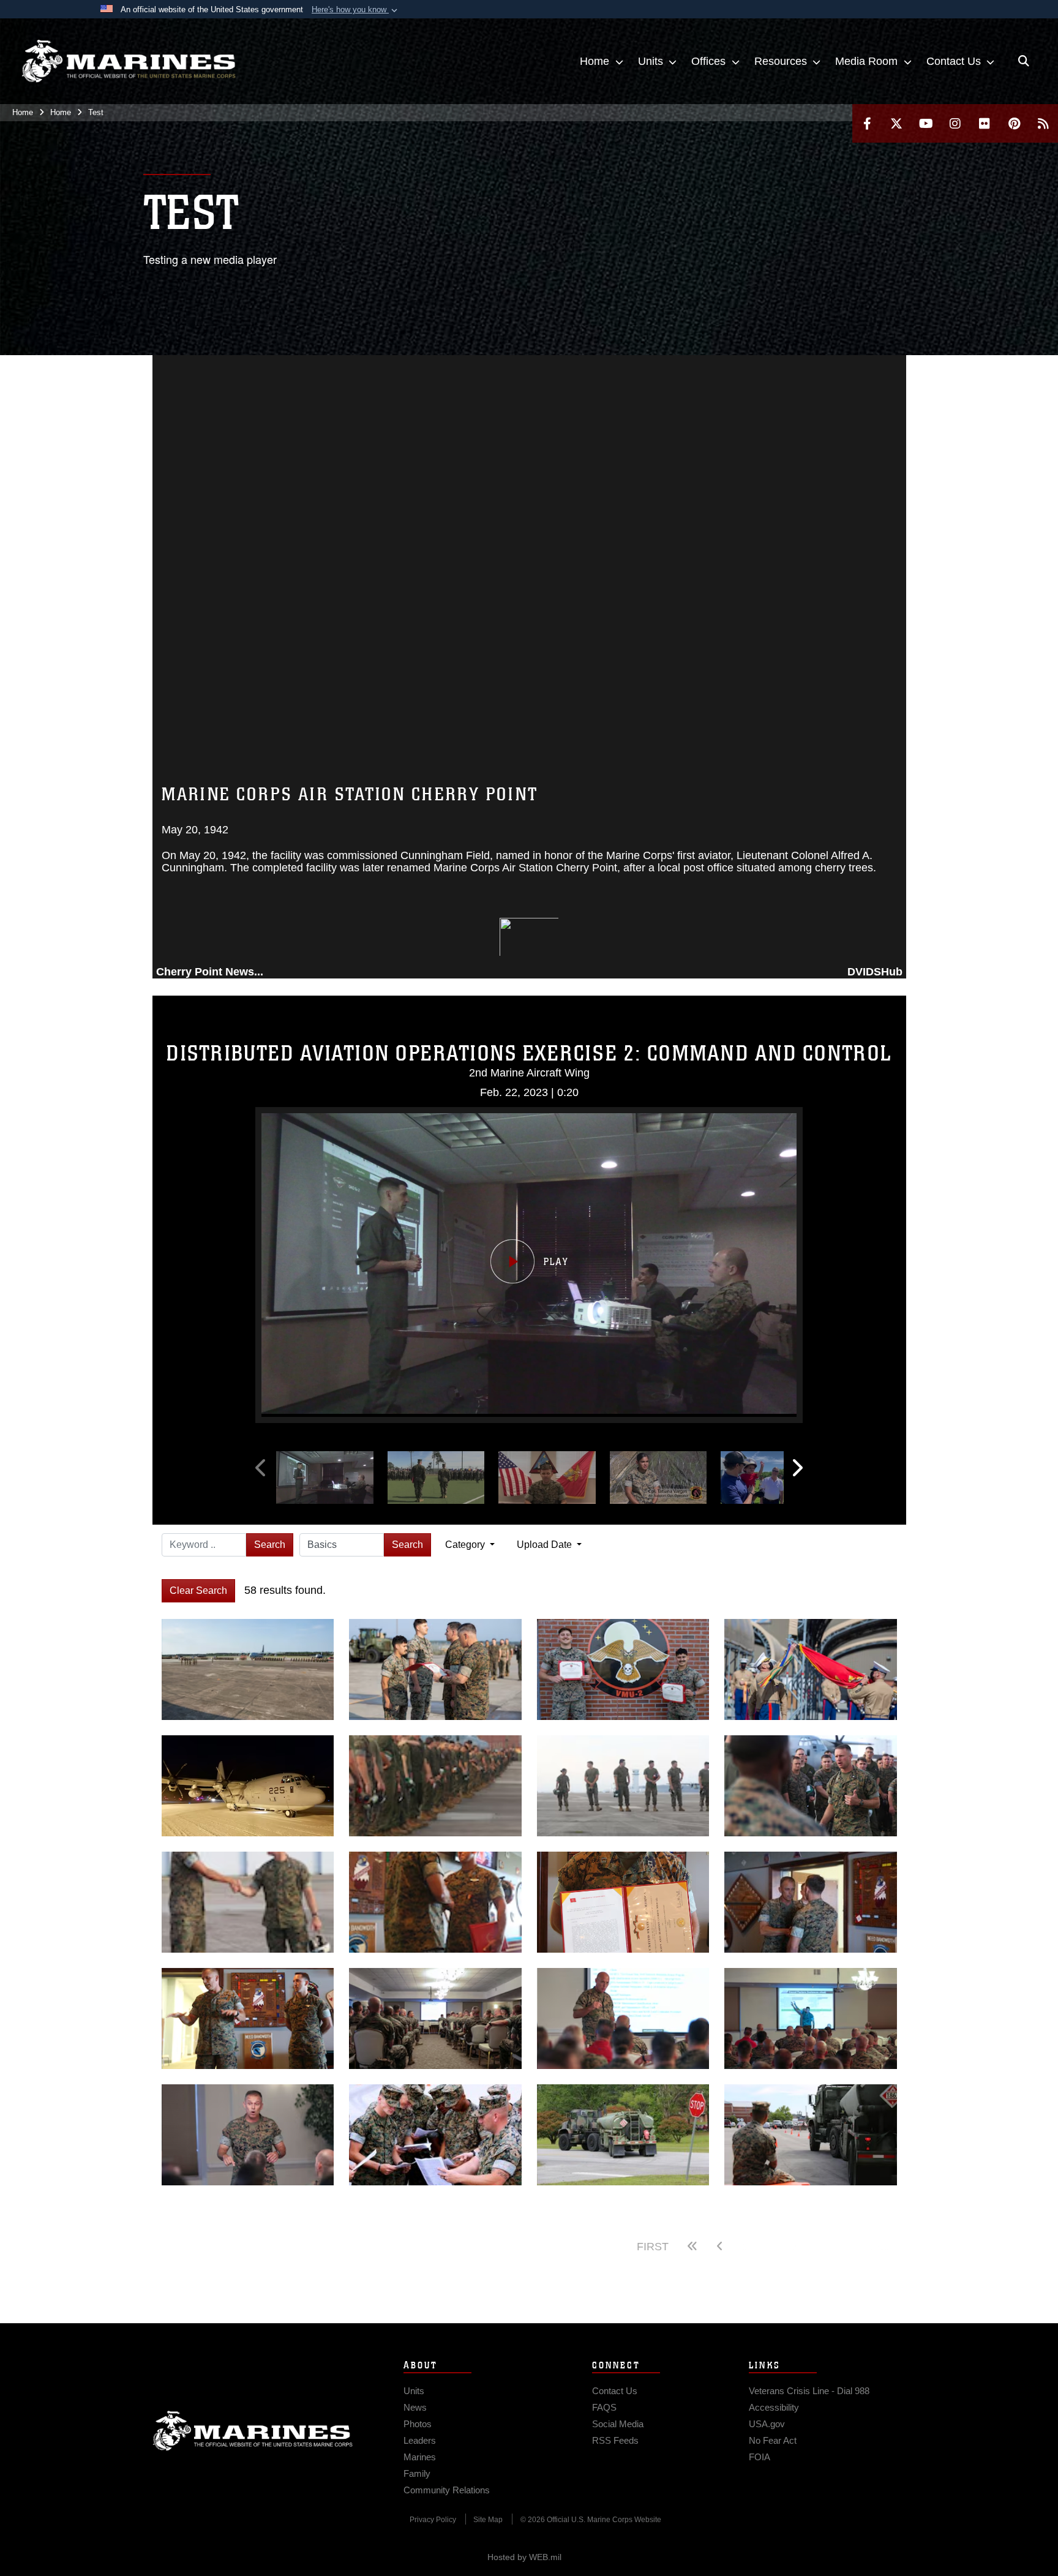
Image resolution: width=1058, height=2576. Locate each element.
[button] (356, 10)
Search (270, 1545)
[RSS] (1043, 123)
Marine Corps (253, 2431)
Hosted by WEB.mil (524, 2557)
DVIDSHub (875, 972)
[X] (896, 123)
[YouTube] (926, 123)
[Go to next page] (818, 2247)
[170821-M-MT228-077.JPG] (623, 1786)
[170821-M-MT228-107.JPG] (811, 1786)
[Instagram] (955, 123)
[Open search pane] (1024, 61)
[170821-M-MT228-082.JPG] (248, 1902)
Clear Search (198, 1590)
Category (466, 1545)
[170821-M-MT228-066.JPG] (435, 1786)
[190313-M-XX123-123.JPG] (248, 1786)
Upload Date (546, 1545)
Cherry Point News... (210, 972)
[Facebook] (867, 123)
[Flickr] (985, 123)
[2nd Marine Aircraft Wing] (129, 61)
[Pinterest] (1014, 123)
